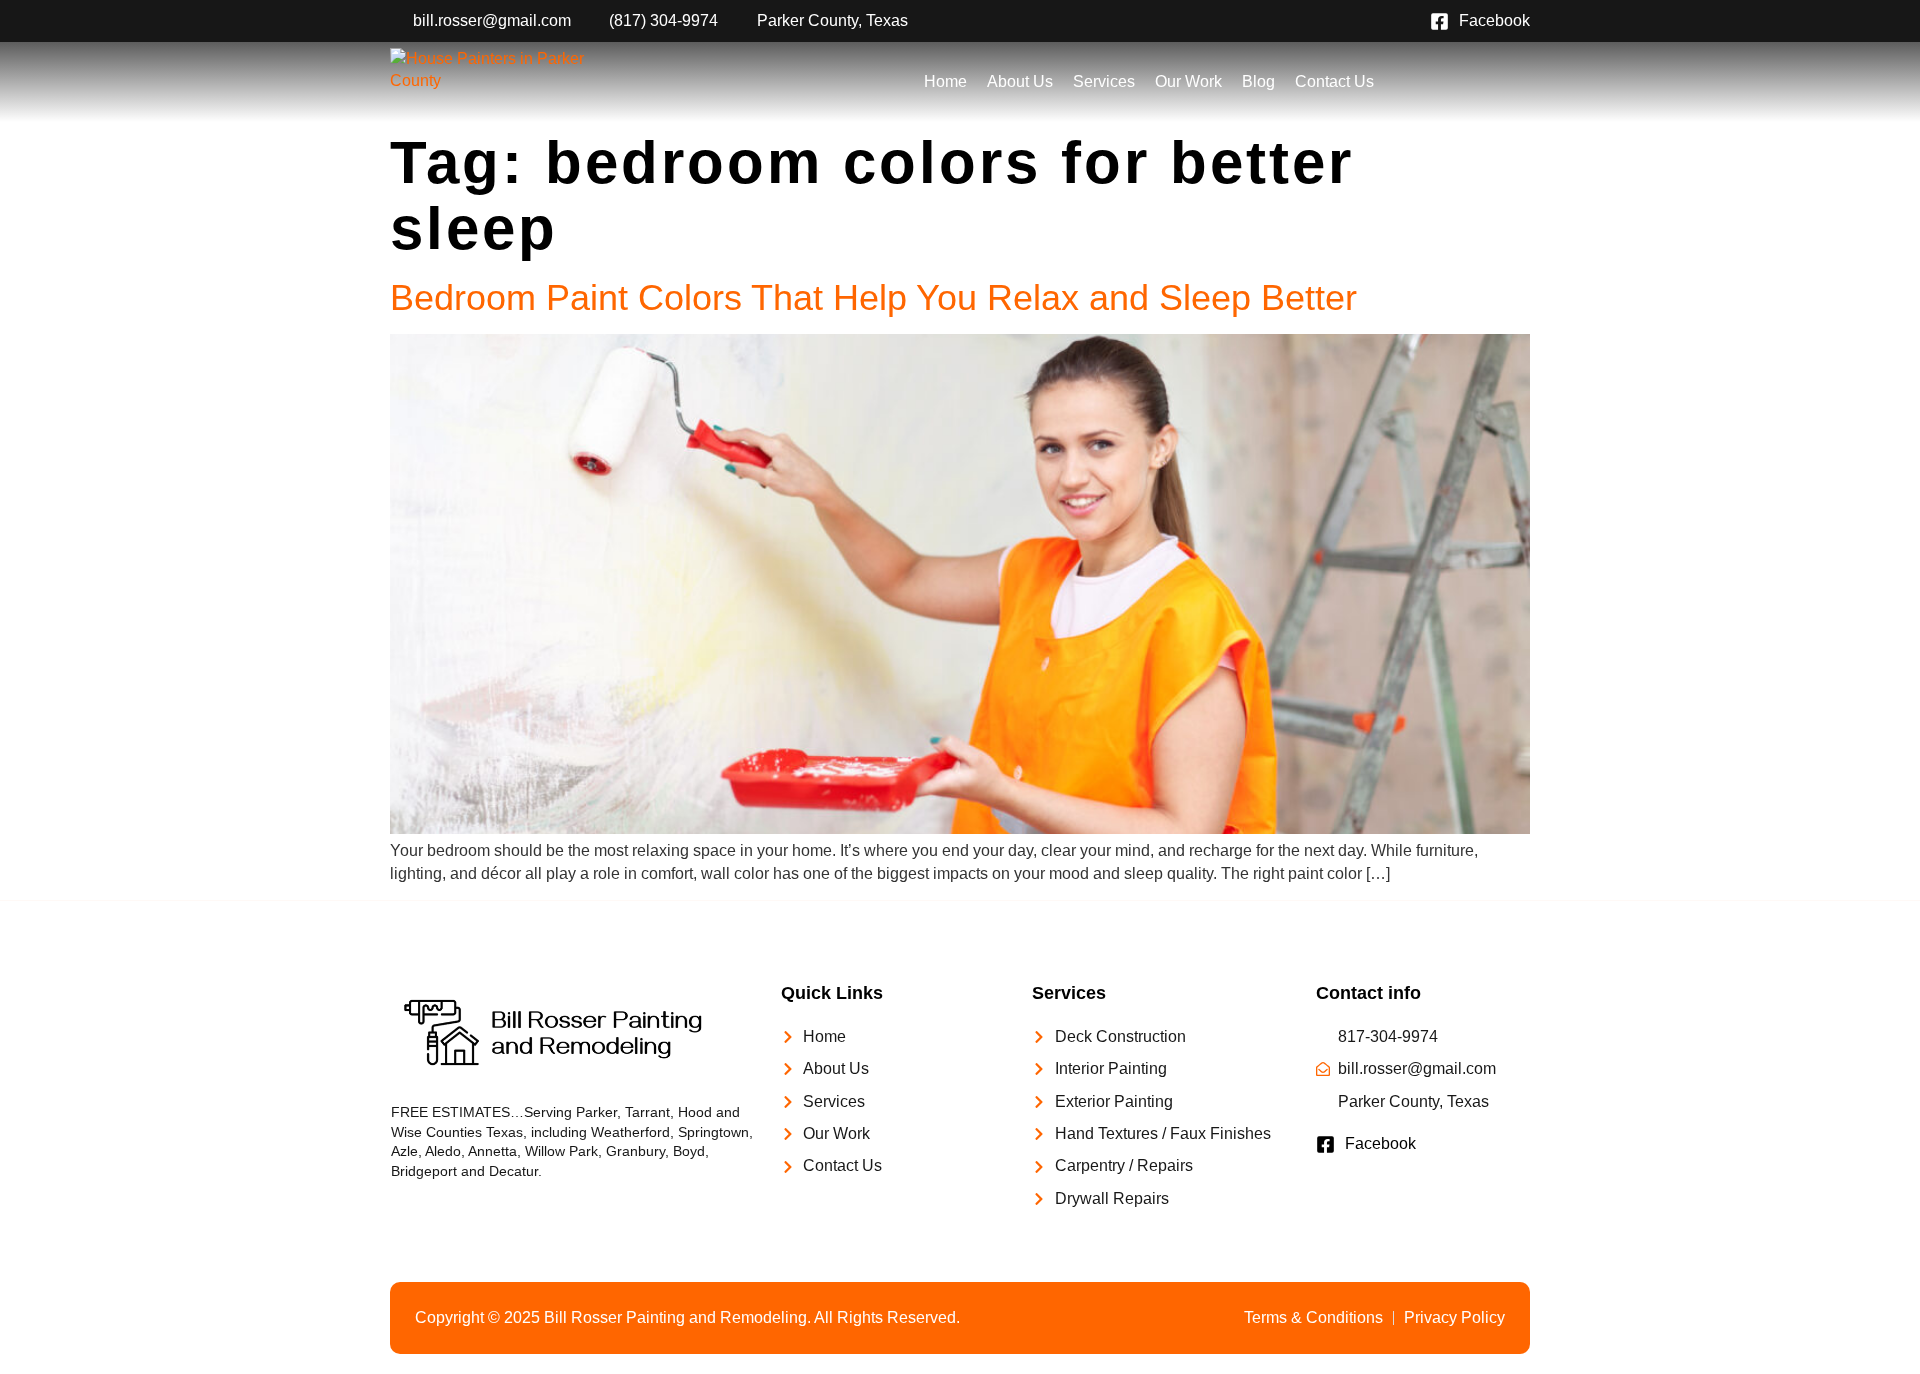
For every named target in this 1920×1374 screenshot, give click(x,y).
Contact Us (1334, 81)
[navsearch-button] (1440, 82)
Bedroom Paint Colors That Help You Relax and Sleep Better (873, 297)
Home (945, 81)
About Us (1020, 81)
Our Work (1188, 81)
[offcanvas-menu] (1507, 82)
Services (1104, 81)
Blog (1258, 81)
